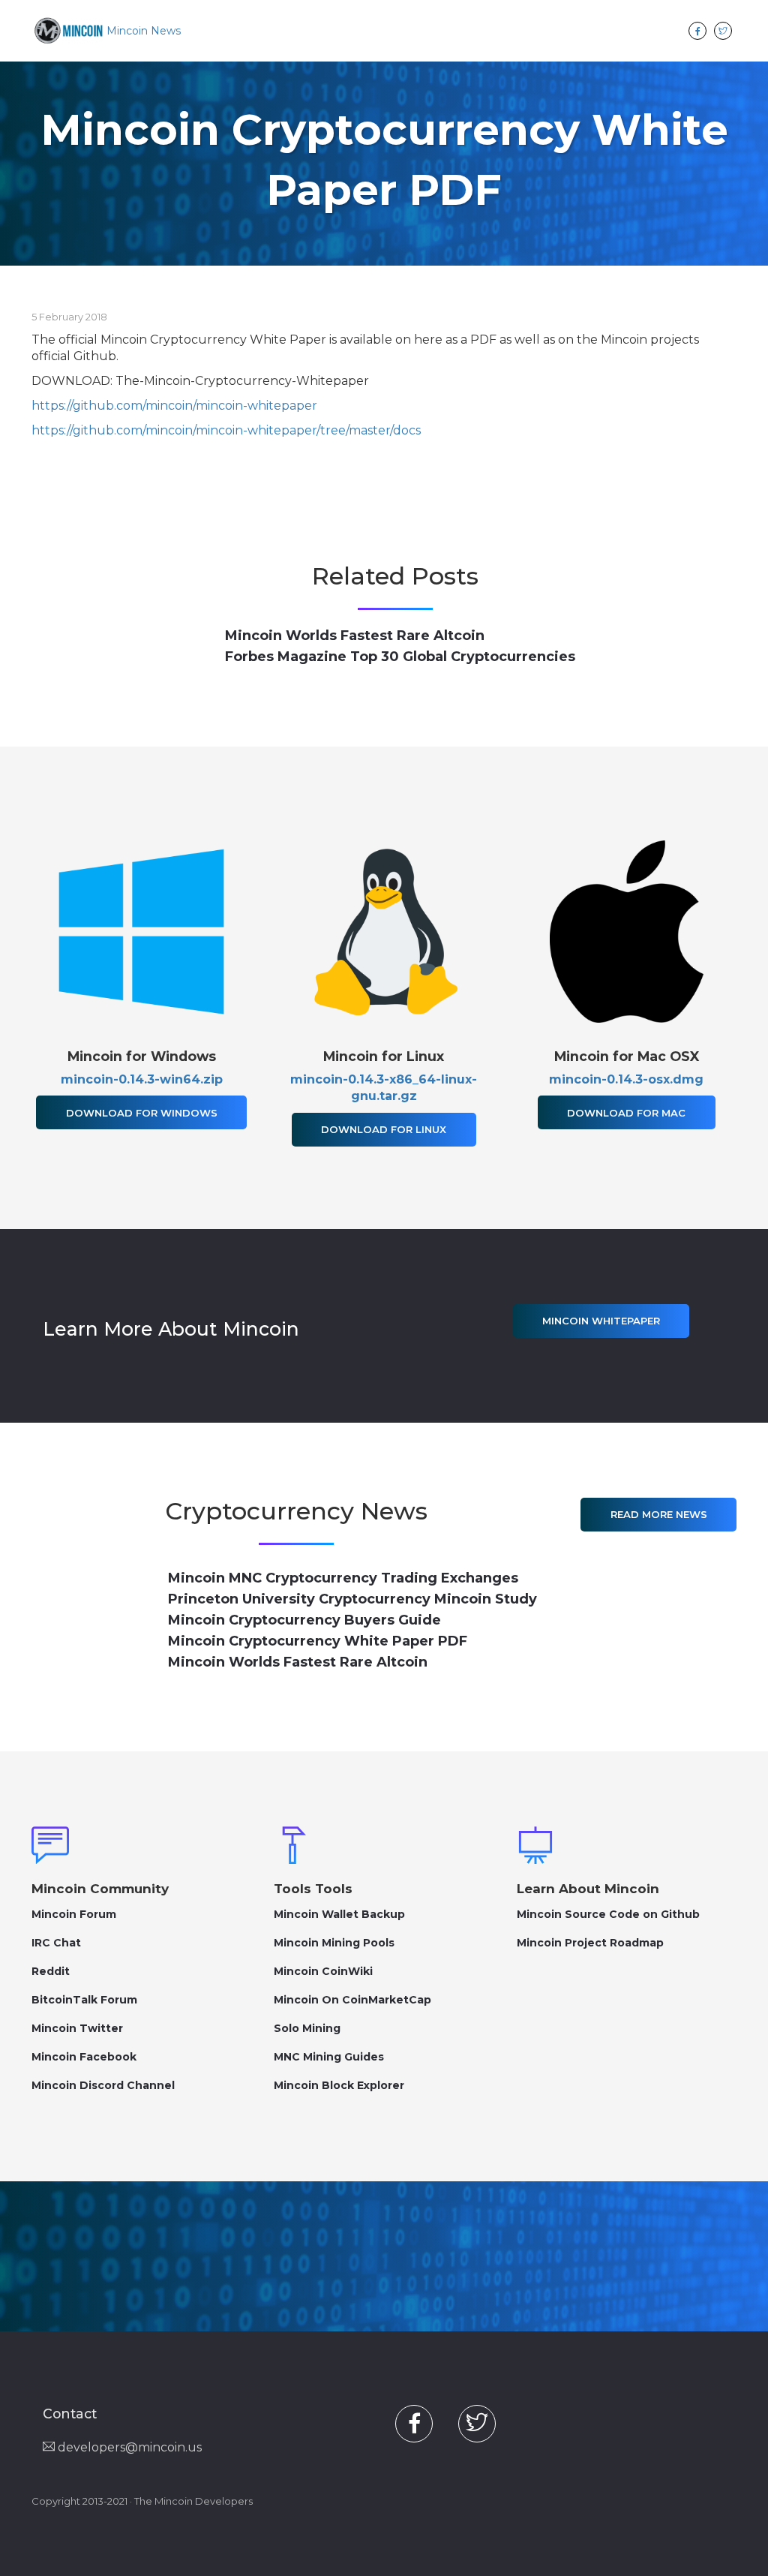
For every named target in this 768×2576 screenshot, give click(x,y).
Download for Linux (384, 1129)
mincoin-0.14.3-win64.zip (142, 1079)
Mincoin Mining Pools (334, 1943)
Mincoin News (144, 31)
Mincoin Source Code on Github (608, 1914)
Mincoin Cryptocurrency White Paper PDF (318, 1641)
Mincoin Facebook (84, 2057)
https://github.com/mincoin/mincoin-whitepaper (174, 406)
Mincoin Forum (74, 1914)
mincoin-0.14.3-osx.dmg (626, 1079)
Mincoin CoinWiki (323, 1971)
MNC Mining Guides (329, 2057)
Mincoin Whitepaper (601, 1321)
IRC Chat (56, 1943)
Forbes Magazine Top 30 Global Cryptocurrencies (400, 657)
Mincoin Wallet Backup (339, 1914)
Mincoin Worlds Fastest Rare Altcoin (355, 636)
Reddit (51, 1971)
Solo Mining (307, 2028)
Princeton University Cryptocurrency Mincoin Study (352, 1599)
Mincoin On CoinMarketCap (352, 2000)
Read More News (659, 1514)
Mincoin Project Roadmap (590, 1943)
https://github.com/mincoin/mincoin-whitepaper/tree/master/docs (226, 430)
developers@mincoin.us (128, 2447)
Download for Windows (142, 1113)
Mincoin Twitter (77, 2028)
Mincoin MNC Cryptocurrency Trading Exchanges (343, 1578)
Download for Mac (626, 1113)
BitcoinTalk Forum (84, 2000)
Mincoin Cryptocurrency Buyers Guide (304, 1620)
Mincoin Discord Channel (103, 2085)
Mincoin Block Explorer (339, 2085)
